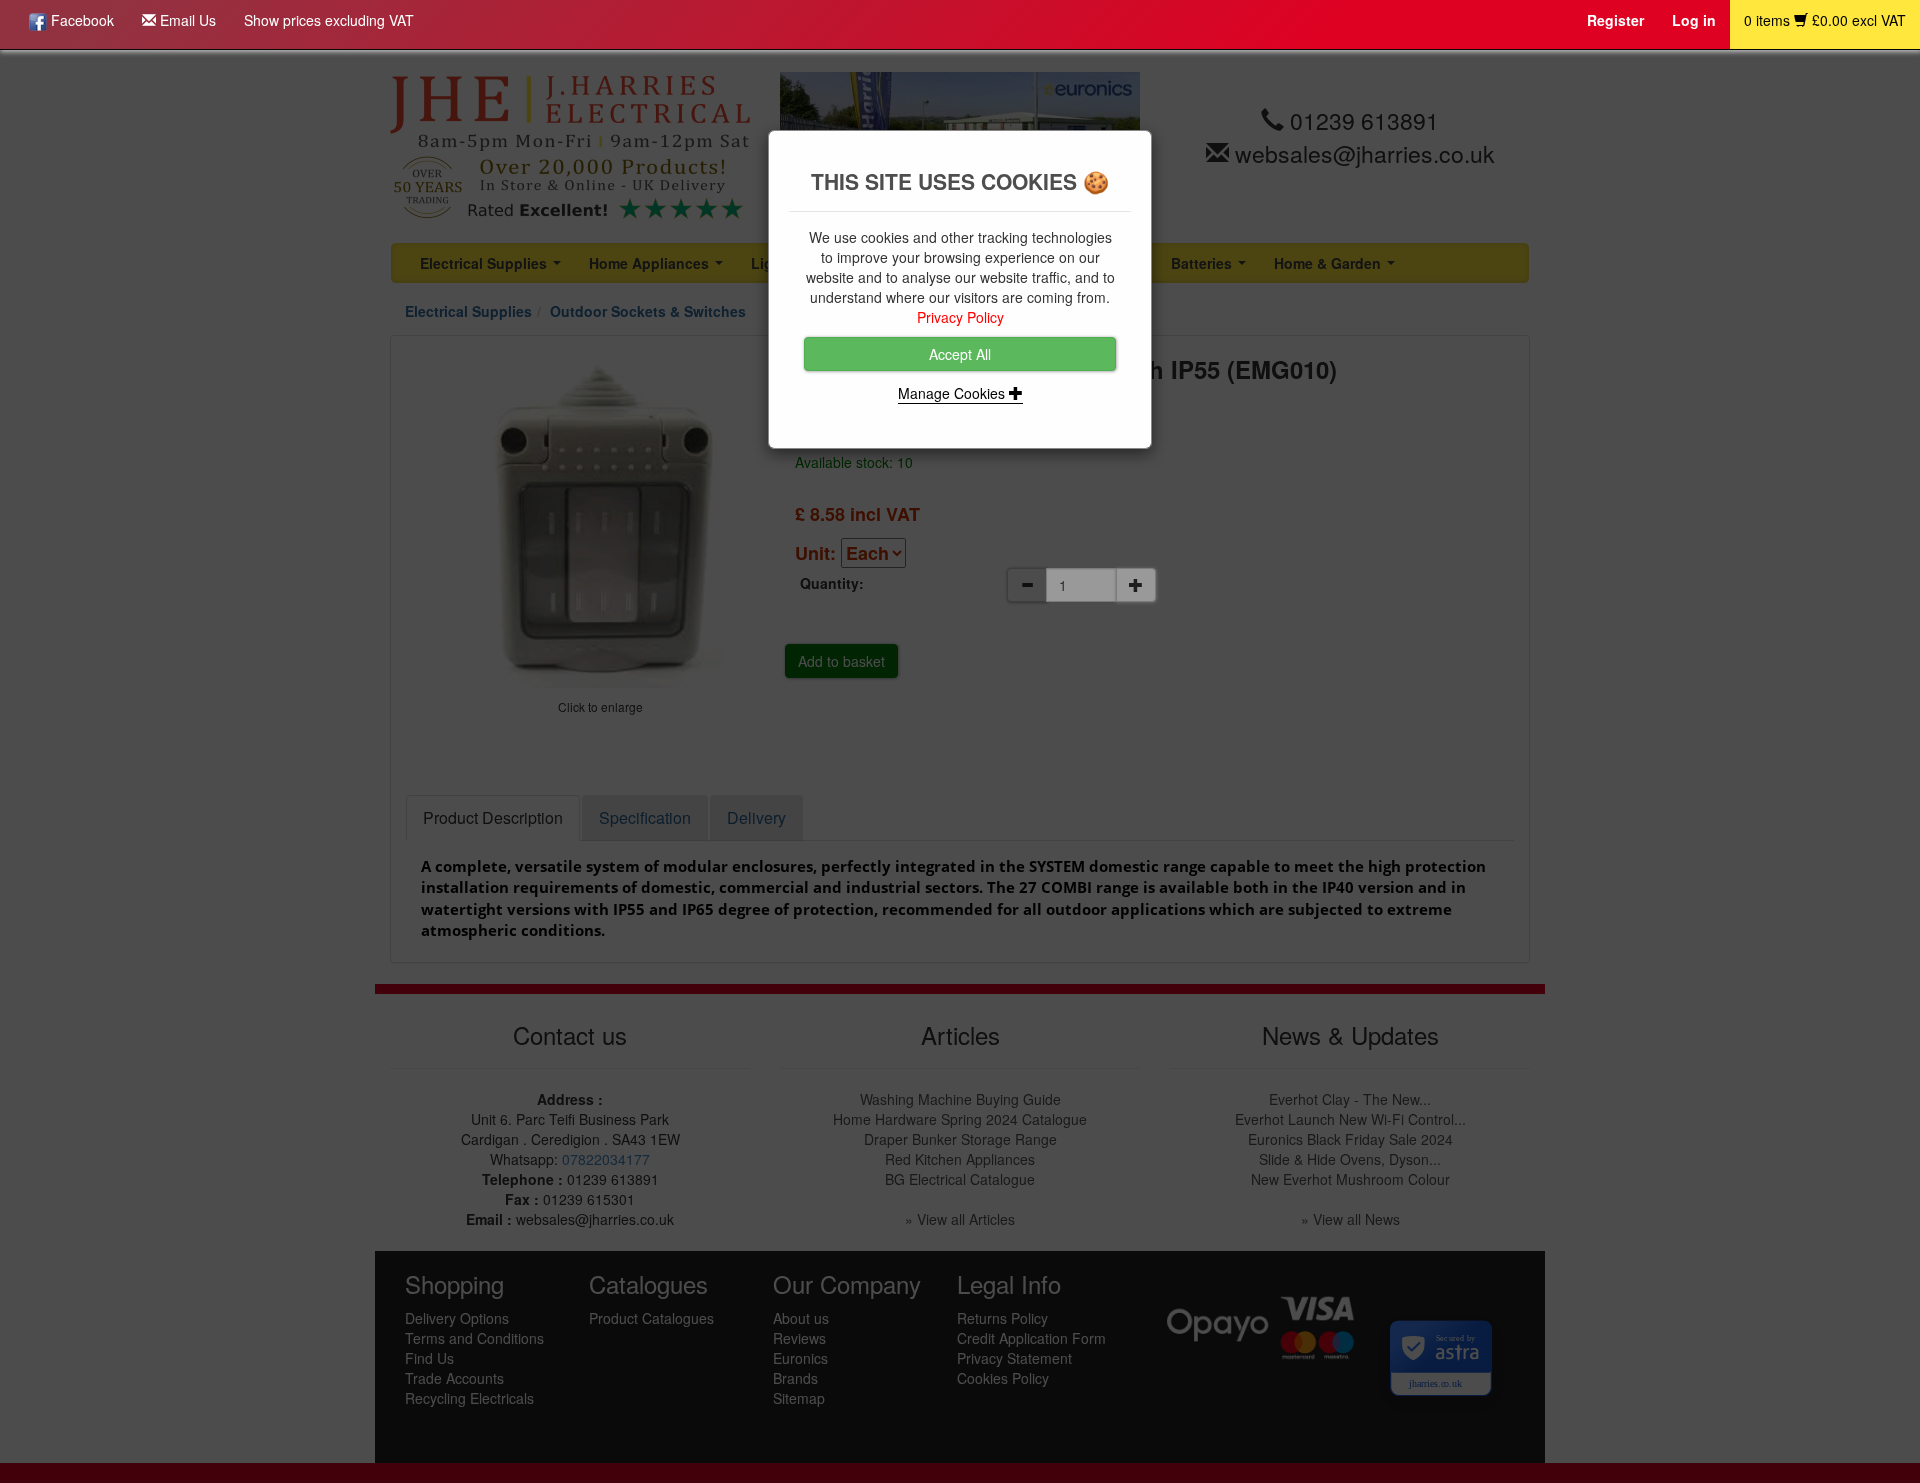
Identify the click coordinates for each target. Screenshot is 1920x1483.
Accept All (960, 354)
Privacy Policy (960, 317)
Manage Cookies (953, 393)
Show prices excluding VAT (329, 20)
